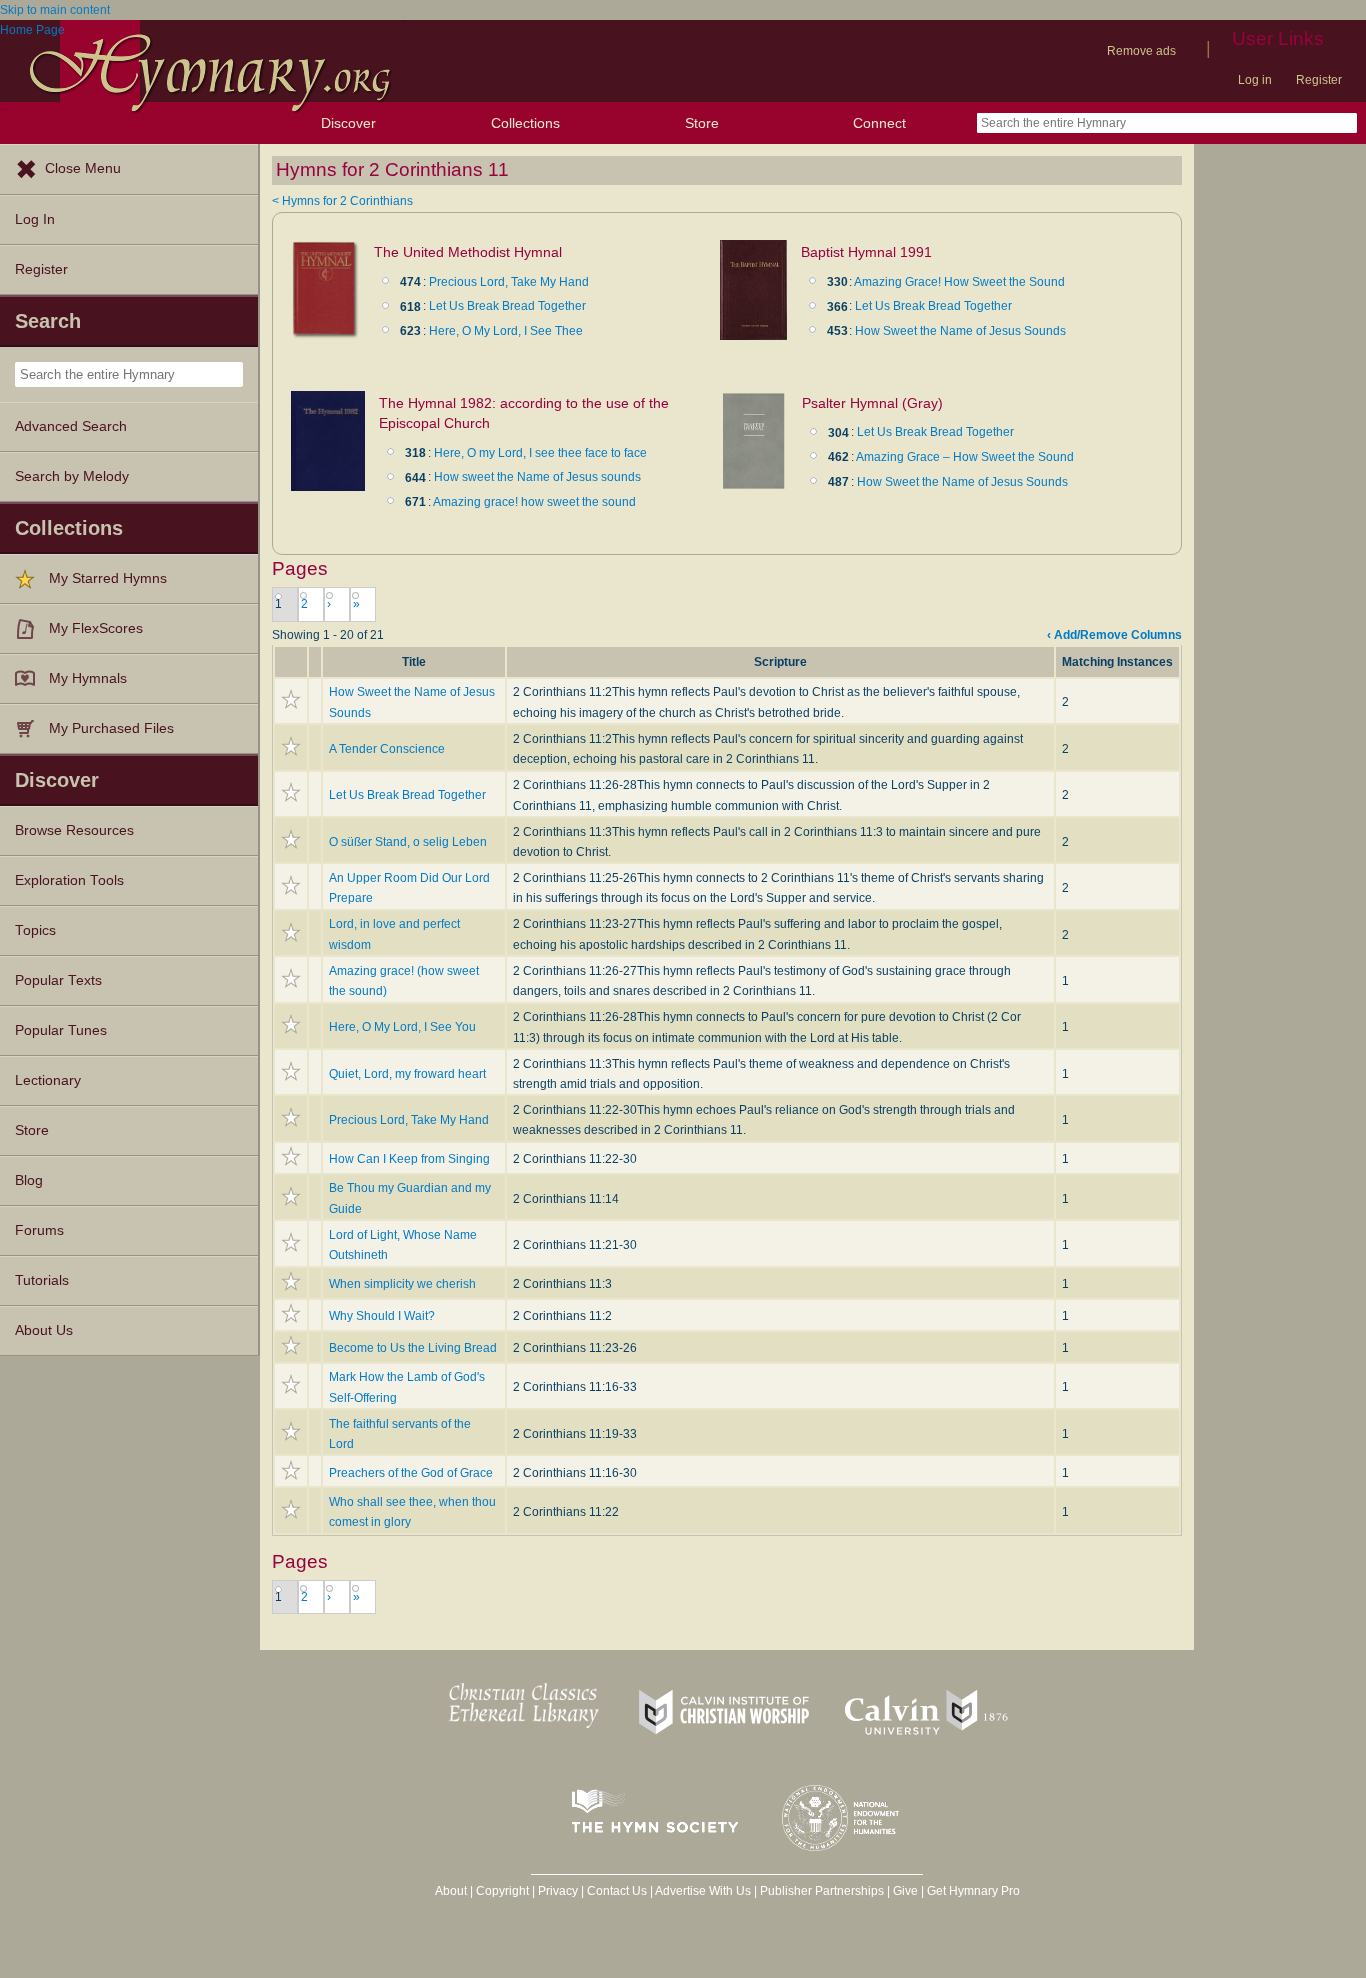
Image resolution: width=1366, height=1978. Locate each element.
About (451, 1891)
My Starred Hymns (108, 578)
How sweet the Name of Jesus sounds (537, 477)
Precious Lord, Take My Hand (509, 282)
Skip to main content (55, 10)
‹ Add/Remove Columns (1114, 635)
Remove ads (1141, 51)
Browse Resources (74, 830)
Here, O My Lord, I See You (402, 1027)
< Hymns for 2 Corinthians (342, 201)
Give (905, 1891)
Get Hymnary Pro (973, 1891)
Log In (35, 219)
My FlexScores (96, 628)
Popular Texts (58, 980)
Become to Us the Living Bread (413, 1348)
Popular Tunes (61, 1030)
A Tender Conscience (387, 749)
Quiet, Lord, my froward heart (407, 1074)
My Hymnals (88, 678)
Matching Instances (1117, 662)
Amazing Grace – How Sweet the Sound (965, 457)
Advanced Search (71, 426)
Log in (1255, 80)
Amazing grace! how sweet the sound (534, 502)
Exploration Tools (69, 880)
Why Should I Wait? (382, 1316)
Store (702, 123)
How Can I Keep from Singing (409, 1159)
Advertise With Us (703, 1891)
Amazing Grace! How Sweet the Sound (959, 282)
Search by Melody (72, 476)
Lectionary (48, 1080)
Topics (35, 930)
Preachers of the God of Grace (411, 1473)
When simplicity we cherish (402, 1284)
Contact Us (617, 1891)
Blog (29, 1180)
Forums (39, 1230)
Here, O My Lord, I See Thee (506, 331)
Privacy (558, 1891)
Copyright (502, 1891)
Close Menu (83, 168)
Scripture (780, 662)
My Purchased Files (111, 728)
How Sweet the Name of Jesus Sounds (960, 331)
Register (1319, 80)
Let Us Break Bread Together (507, 306)
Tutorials (42, 1280)
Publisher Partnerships (822, 1891)
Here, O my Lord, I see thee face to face (540, 453)
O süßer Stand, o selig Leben (408, 842)
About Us (44, 1330)
